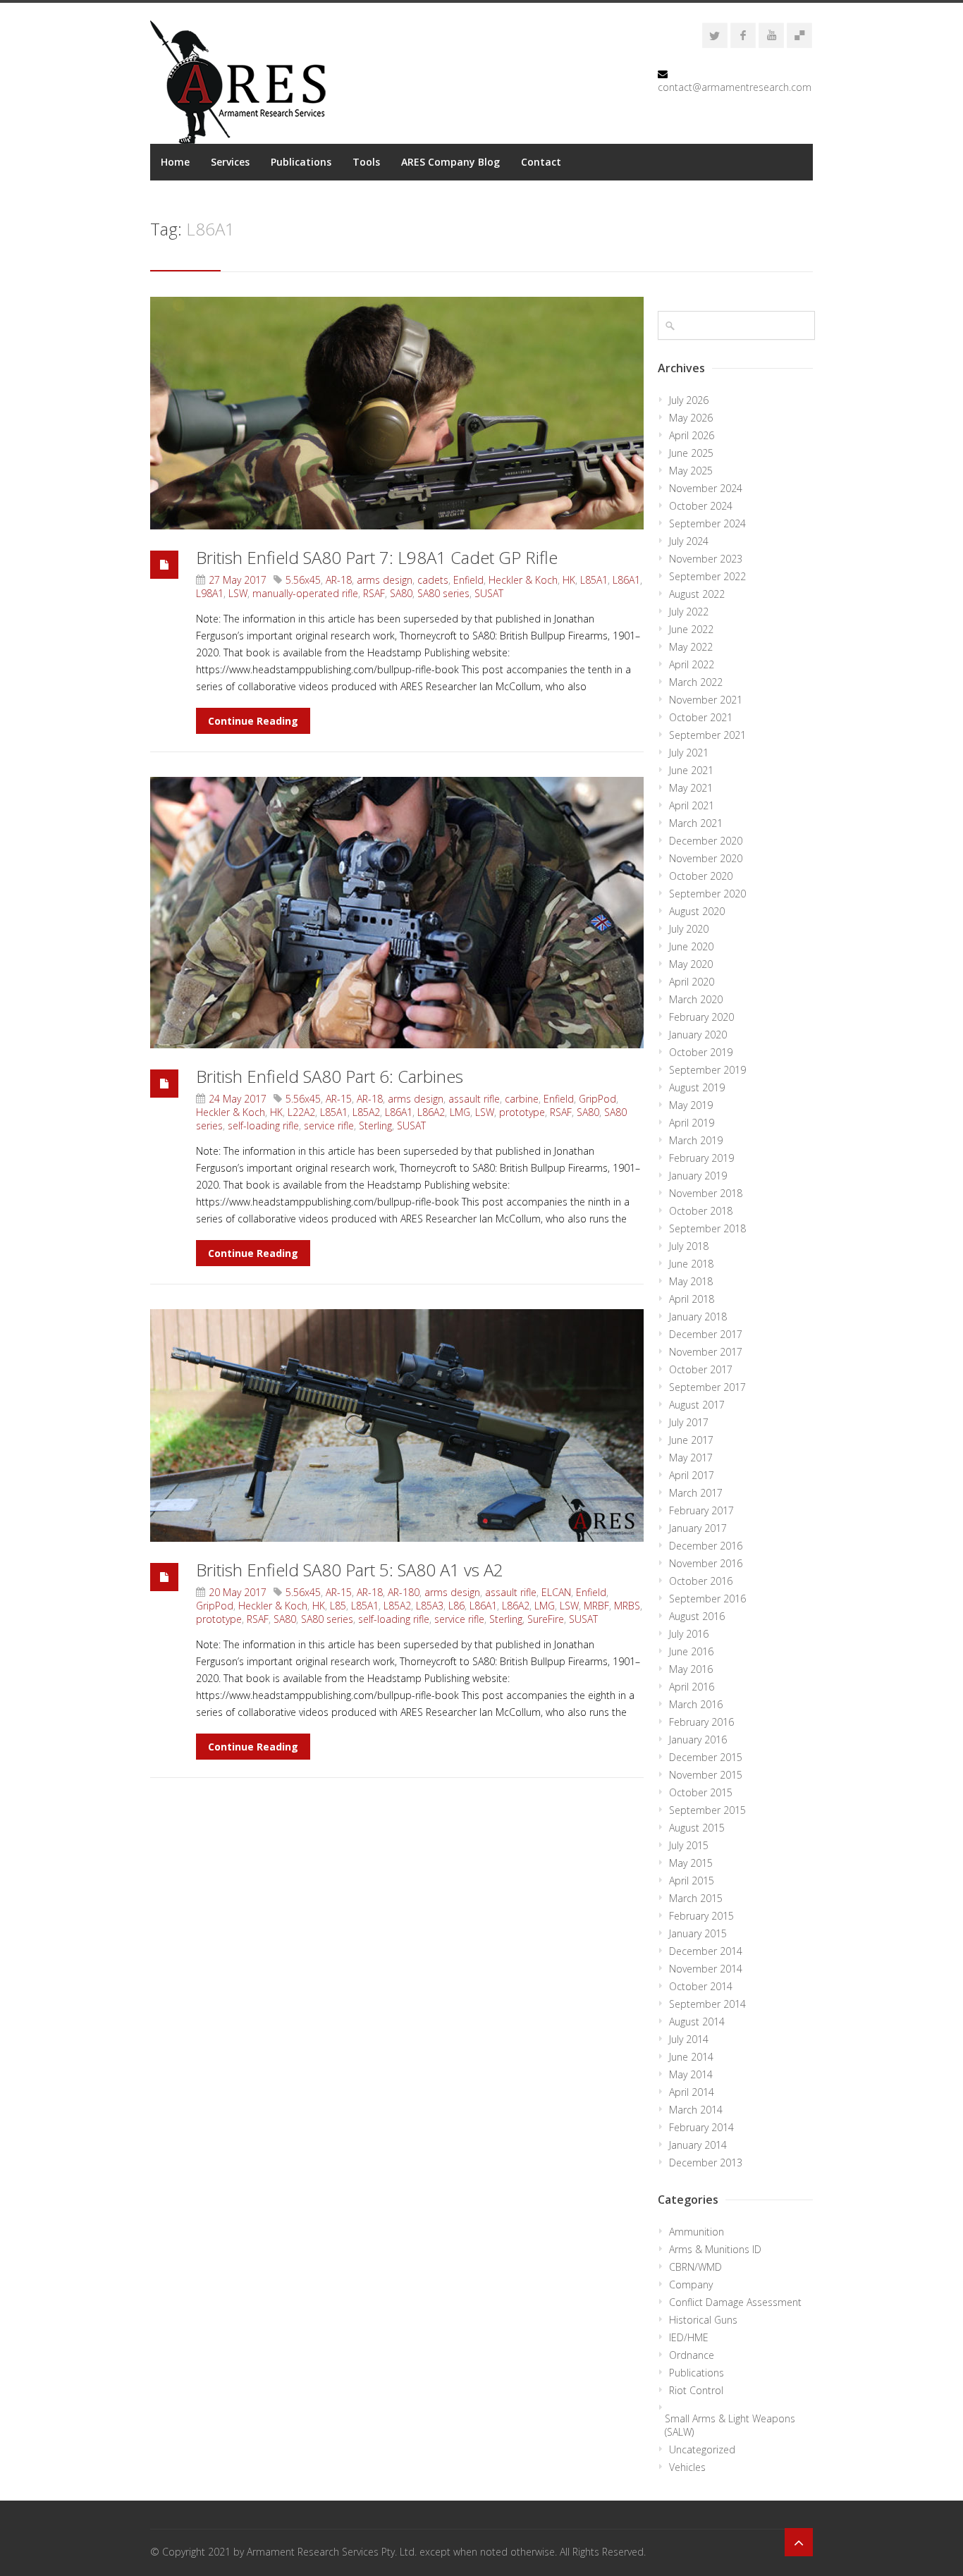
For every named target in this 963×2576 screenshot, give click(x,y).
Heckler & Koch (523, 580)
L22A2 (301, 1112)
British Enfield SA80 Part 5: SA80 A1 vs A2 (350, 1570)
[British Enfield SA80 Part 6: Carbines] (397, 913)
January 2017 (698, 1528)
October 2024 (701, 506)
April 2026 (692, 435)
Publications (301, 162)
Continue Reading (253, 721)
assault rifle (474, 1099)
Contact (541, 162)
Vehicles (687, 2467)
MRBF (596, 1606)
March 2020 (696, 999)
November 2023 (706, 559)
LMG (460, 1112)
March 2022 (696, 682)
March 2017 (696, 1493)
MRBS (627, 1606)
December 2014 (706, 1951)
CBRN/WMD (695, 2267)
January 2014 (698, 2145)
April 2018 (692, 1299)
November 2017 (706, 1352)
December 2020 (706, 841)
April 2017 (692, 1475)
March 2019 (696, 1140)
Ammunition (697, 2232)
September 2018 (707, 1228)
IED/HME (689, 2337)
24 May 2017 (238, 1099)
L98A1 (210, 593)
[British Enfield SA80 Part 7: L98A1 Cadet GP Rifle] (397, 413)
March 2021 (696, 823)
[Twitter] (715, 35)
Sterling (375, 1126)
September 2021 (707, 735)
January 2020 (698, 1035)
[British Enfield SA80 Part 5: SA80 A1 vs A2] (397, 1425)
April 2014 (692, 2092)
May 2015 (691, 1863)
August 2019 (697, 1087)
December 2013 (706, 2163)
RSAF (374, 593)
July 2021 (689, 753)
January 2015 (698, 1933)
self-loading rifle (263, 1126)
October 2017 (701, 1369)
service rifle (329, 1126)
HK (569, 580)
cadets (433, 580)
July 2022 (689, 612)
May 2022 (691, 647)
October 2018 (701, 1211)
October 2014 (701, 1986)
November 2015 (706, 1775)
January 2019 (698, 1176)
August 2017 (697, 1405)
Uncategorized (702, 2449)
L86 (456, 1606)
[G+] (799, 35)
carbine (522, 1099)
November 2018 (706, 1193)
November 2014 (706, 1969)
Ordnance (692, 2355)
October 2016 (701, 1581)
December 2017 (706, 1334)
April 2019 (692, 1123)
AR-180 (404, 1592)
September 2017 (707, 1387)
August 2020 (697, 911)
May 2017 (691, 1458)
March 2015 (696, 1898)
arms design (385, 580)
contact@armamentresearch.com (735, 87)
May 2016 (691, 1669)
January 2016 (698, 1740)
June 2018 (691, 1264)
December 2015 (706, 1757)
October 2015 (701, 1792)
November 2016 (706, 1563)
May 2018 (691, 1281)
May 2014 (691, 2074)
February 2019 (701, 1158)
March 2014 (696, 2110)
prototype (522, 1112)
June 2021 (691, 770)
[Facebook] (743, 35)
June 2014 (691, 2057)
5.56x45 (303, 580)
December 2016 (706, 1546)
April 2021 (692, 805)
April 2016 (692, 1687)
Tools (366, 162)
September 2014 (707, 2004)
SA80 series (443, 593)
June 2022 (691, 629)
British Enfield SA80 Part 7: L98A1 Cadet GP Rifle (377, 557)
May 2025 (691, 471)
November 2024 (706, 488)
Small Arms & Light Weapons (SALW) (730, 2425)
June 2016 (691, 1651)
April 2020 (692, 982)
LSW (238, 593)
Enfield (468, 580)
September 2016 (707, 1599)
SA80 (401, 593)
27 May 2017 (238, 580)
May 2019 (691, 1105)
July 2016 (689, 1634)
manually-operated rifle (305, 593)
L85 (338, 1606)
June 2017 (691, 1440)
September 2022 (707, 576)
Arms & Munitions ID (715, 2249)
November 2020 (706, 858)
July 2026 (689, 400)
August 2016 (697, 1616)
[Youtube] (771, 35)
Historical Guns (703, 2320)
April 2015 (692, 1881)
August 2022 (697, 594)
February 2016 (701, 1722)
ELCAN (556, 1592)
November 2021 (706, 700)
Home (175, 162)
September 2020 (707, 894)
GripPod (597, 1099)
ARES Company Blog (450, 162)
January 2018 (698, 1317)
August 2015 (697, 1828)
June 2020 (691, 946)
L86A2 (431, 1112)
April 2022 (692, 664)
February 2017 (701, 1510)
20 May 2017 (238, 1592)
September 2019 (707, 1070)
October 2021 (701, 717)
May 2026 (691, 418)
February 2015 (701, 1916)
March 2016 (696, 1704)
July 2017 (689, 1422)
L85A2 (366, 1112)
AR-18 (339, 580)
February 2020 (701, 1017)
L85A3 (430, 1606)
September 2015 (707, 1810)
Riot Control (696, 2390)
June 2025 (691, 453)
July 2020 (689, 929)
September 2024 (707, 523)
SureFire (546, 1619)
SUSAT (489, 593)
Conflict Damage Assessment (735, 2302)
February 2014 (701, 2127)
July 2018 (689, 1246)
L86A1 (626, 580)
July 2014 (689, 2039)
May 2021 (691, 788)
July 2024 (689, 541)
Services (230, 162)
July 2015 (689, 1845)
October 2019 (701, 1052)
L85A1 (594, 580)
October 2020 (701, 876)
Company (691, 2284)
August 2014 (697, 2022)
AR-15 (339, 1099)
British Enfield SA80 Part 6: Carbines (330, 1076)
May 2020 (691, 964)
